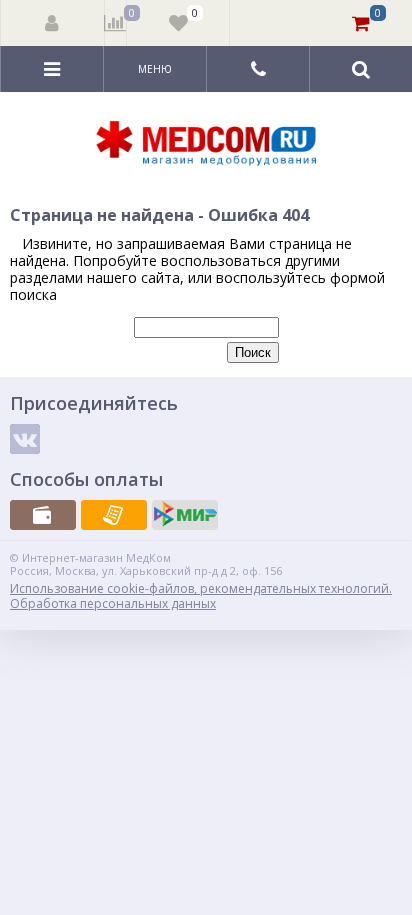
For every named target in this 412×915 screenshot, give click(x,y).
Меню (155, 69)
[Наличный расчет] (43, 515)
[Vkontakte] (25, 439)
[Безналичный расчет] (114, 515)
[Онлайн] (185, 515)
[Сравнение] (115, 23)
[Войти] (53, 23)
